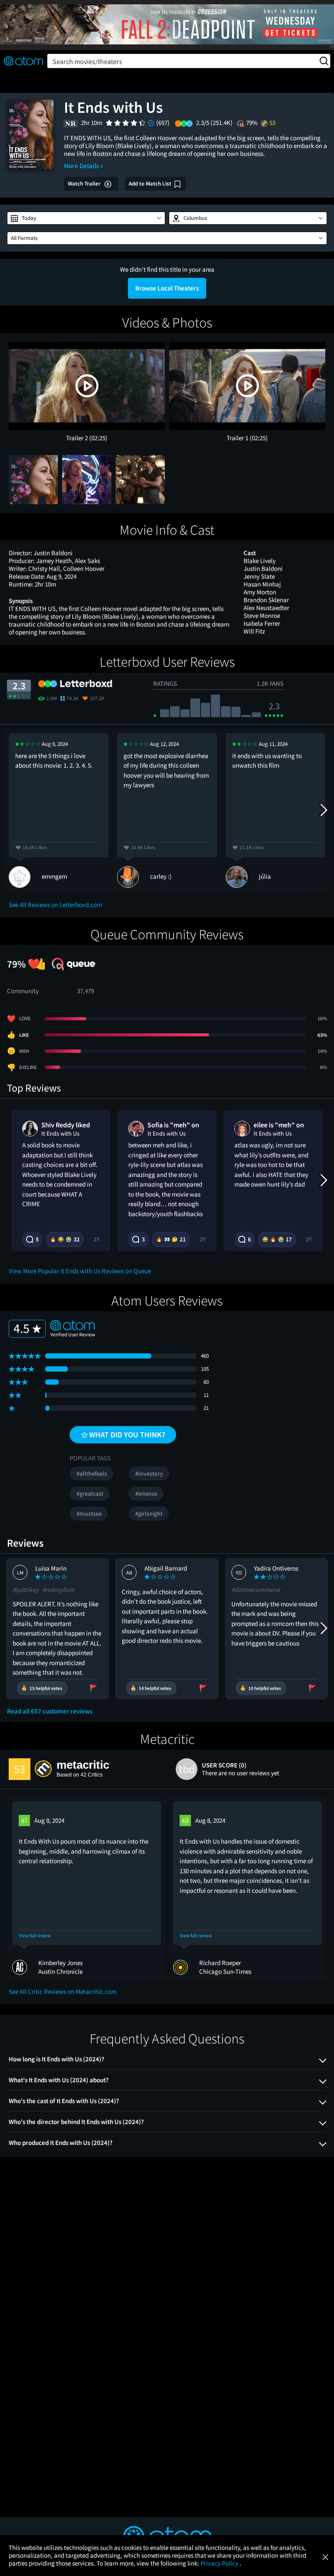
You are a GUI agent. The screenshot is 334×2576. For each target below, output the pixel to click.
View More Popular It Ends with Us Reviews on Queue (80, 1271)
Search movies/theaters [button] (87, 61)
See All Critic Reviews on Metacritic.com (63, 1991)
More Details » (83, 166)
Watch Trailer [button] (85, 184)
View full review (35, 1936)
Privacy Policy (220, 2563)
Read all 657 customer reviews (50, 1711)
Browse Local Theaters (167, 288)
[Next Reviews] (323, 810)
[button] (86, 218)
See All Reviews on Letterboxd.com (55, 905)
